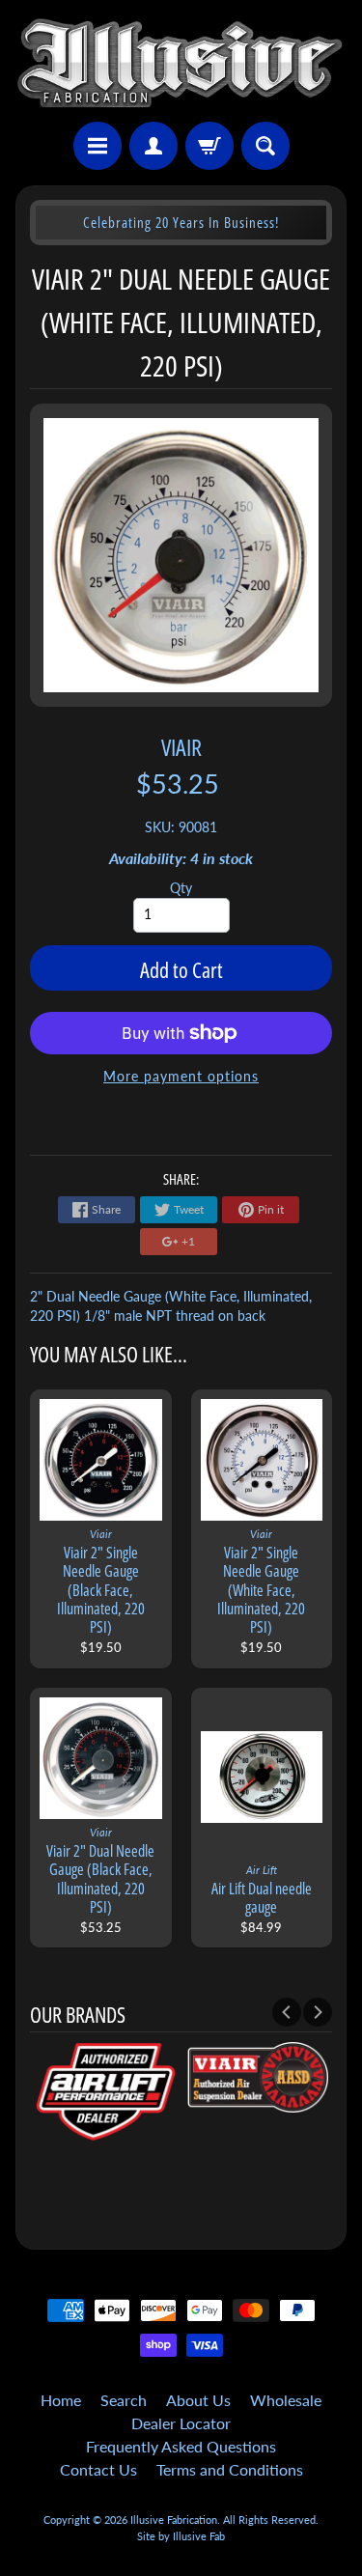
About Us (198, 2400)
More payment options (181, 1077)
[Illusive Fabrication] (181, 64)
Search (124, 2400)
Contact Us (98, 2469)
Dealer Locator (181, 2423)
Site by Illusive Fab (181, 2536)
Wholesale (286, 2400)
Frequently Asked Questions (181, 2446)
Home (61, 2400)
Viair (181, 747)
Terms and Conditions (230, 2469)
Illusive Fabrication (174, 2520)
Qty (181, 888)
